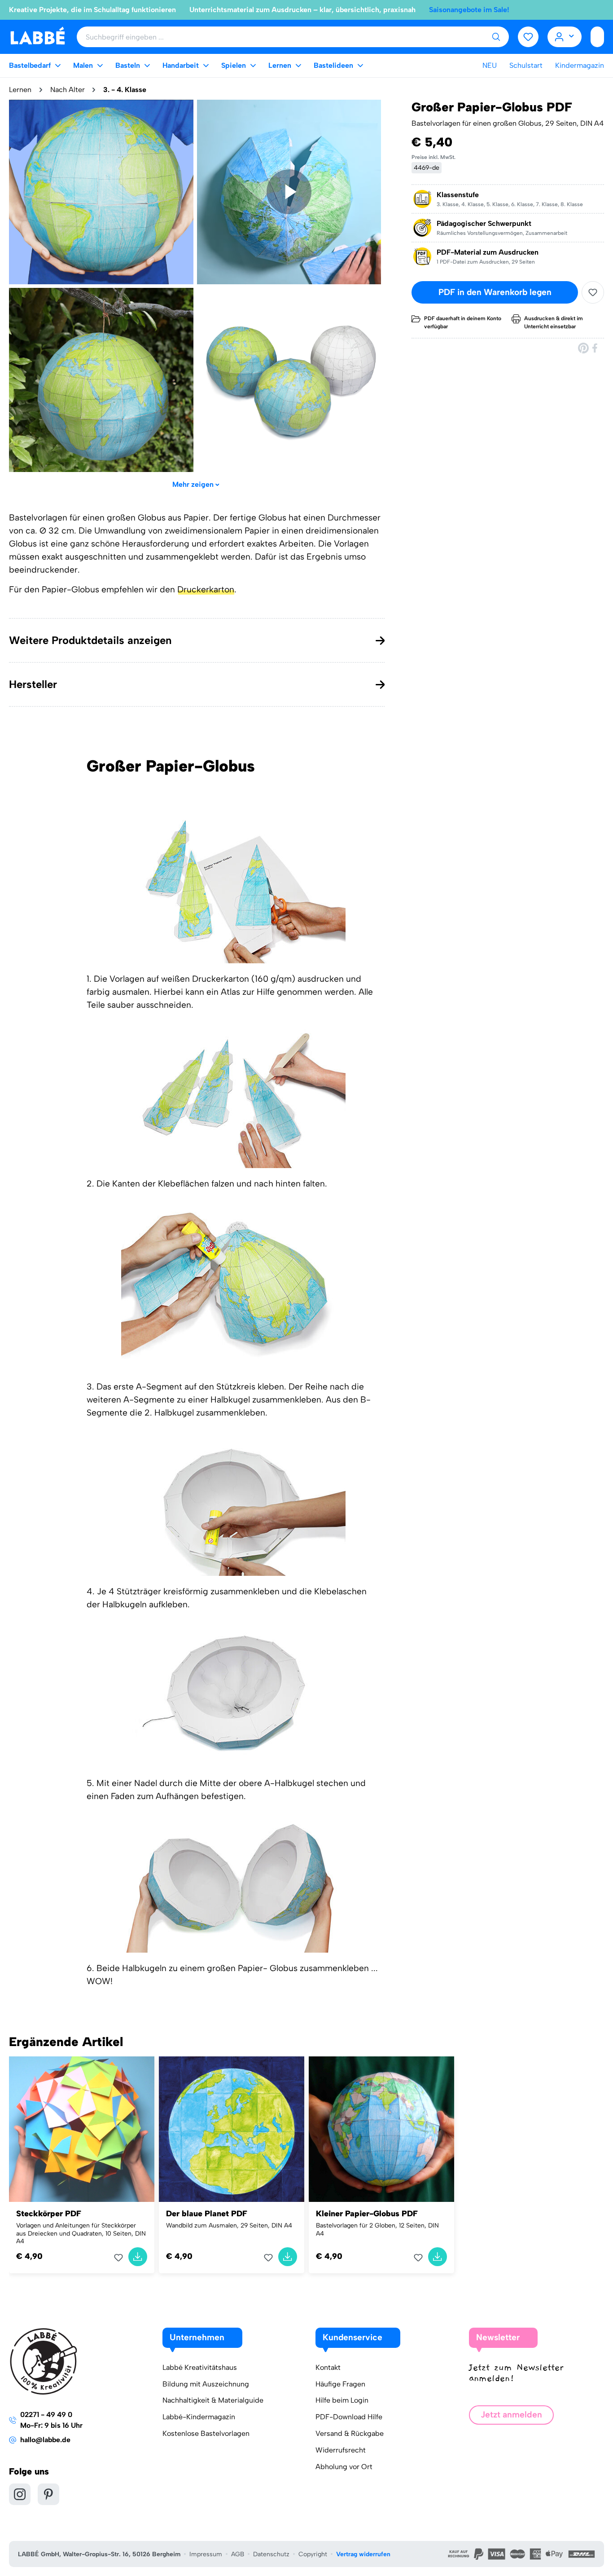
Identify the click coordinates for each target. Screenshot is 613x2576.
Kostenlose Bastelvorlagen (206, 2433)
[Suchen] (496, 37)
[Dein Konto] (565, 37)
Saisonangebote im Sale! (469, 10)
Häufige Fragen (340, 2384)
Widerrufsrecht (341, 2450)
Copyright (313, 2554)
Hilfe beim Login (342, 2400)
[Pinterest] (583, 348)
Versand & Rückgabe (350, 2433)
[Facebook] (595, 348)
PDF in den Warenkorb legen (495, 292)
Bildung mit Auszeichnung (206, 2384)
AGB (238, 2554)
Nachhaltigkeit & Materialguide (213, 2400)
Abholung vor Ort (344, 2467)
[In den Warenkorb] (138, 2257)
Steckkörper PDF (49, 2214)
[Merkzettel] (528, 37)
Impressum (206, 2554)
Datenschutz (271, 2554)
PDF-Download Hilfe (349, 2417)
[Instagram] (20, 2494)
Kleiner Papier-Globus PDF (367, 2214)
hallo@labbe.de (45, 2440)
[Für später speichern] (593, 292)
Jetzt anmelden (511, 2415)
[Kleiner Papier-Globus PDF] (381, 2129)
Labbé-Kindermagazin (199, 2417)
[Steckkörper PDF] (82, 2129)
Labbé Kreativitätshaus (200, 2367)
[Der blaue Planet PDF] (232, 2129)
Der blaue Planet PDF (207, 2214)
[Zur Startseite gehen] (37, 36)
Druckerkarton (206, 589)
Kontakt (328, 2367)
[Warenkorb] (597, 37)
